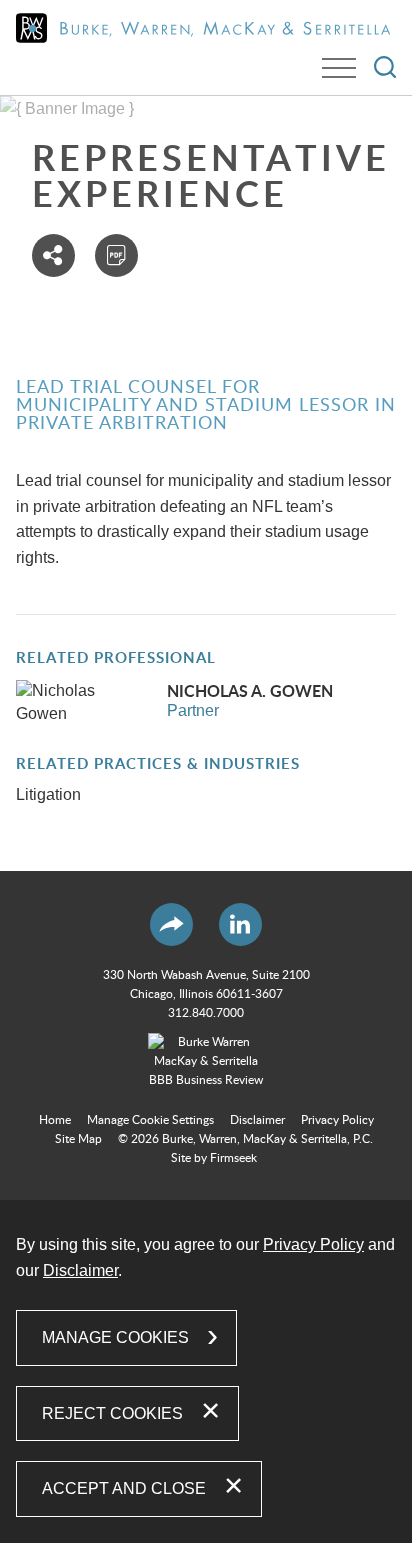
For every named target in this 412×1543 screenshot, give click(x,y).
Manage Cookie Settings (150, 1120)
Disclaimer (257, 1120)
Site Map (78, 1139)
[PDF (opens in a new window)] (116, 255)
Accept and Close (124, 1488)
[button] (53, 255)
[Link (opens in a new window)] (206, 1062)
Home (55, 1120)
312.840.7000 (206, 1013)
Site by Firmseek (214, 1158)
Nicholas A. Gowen (250, 692)
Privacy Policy (337, 1120)
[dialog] (206, 1371)
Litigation (48, 794)
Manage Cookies (115, 1337)
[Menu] (339, 68)
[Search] (385, 67)
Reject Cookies (112, 1413)
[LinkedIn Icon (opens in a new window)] (240, 924)
